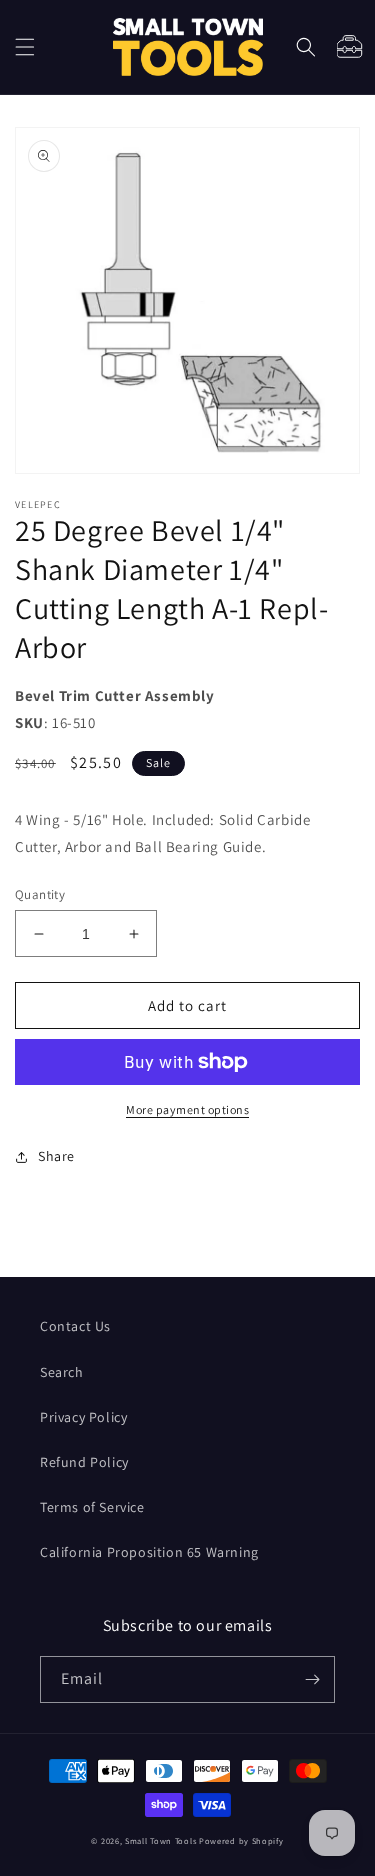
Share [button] (56, 1156)
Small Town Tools (160, 1840)
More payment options (187, 1109)
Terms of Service (92, 1507)
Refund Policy (84, 1462)
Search (62, 1372)
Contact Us (75, 1326)
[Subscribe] (312, 1679)
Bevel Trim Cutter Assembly (115, 695)
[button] (25, 47)
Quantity (40, 894)
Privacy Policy (83, 1417)
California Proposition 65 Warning (149, 1552)
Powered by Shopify (241, 1840)
